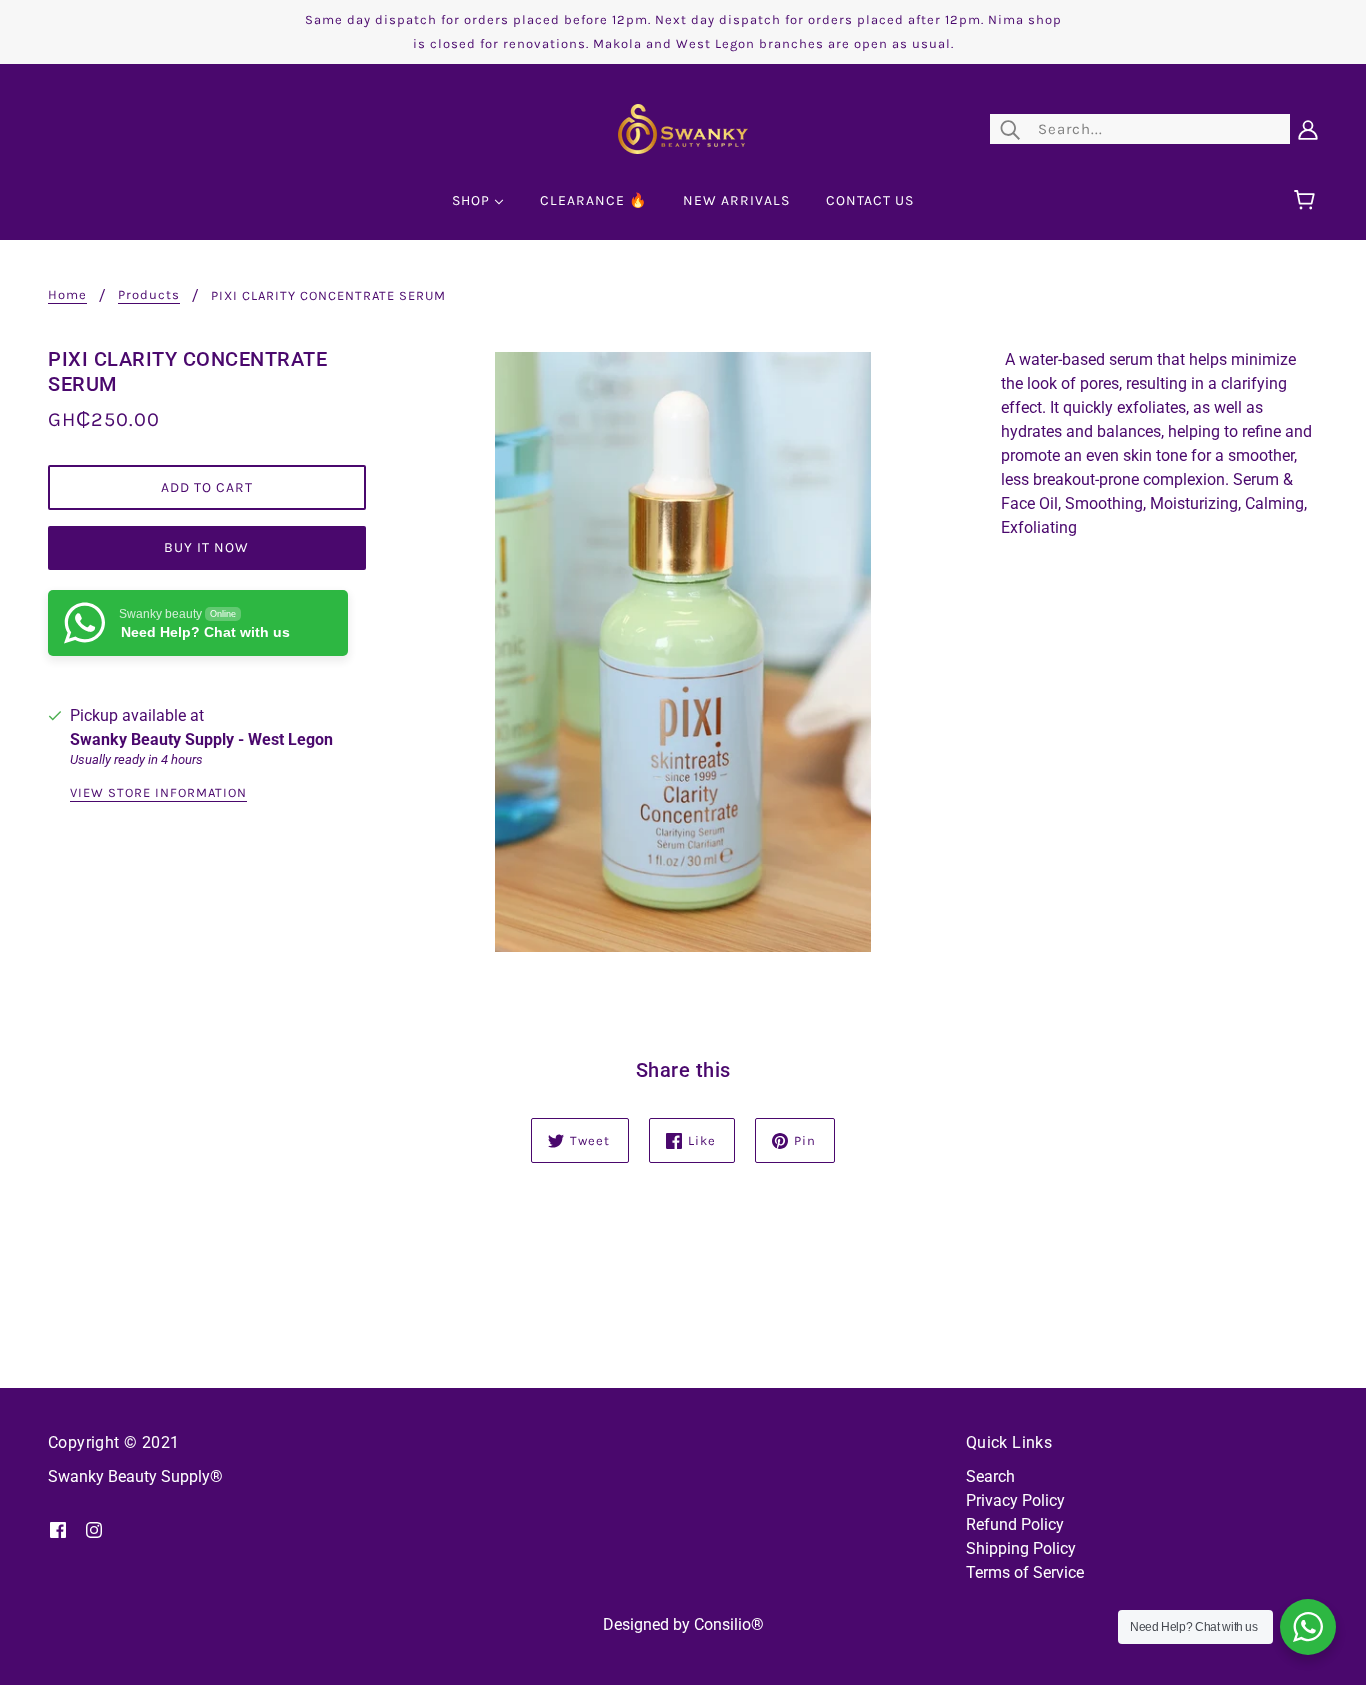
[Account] (1308, 129)
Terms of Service (1025, 1572)
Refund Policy (1015, 1524)
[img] (58, 1529)
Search (990, 1476)
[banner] (683, 127)
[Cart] (1307, 201)
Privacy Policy (1015, 1500)
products (149, 295)
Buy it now (206, 547)
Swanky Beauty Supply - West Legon (201, 739)
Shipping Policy (1021, 1548)
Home (67, 295)
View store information (158, 793)
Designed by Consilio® (683, 1624)
